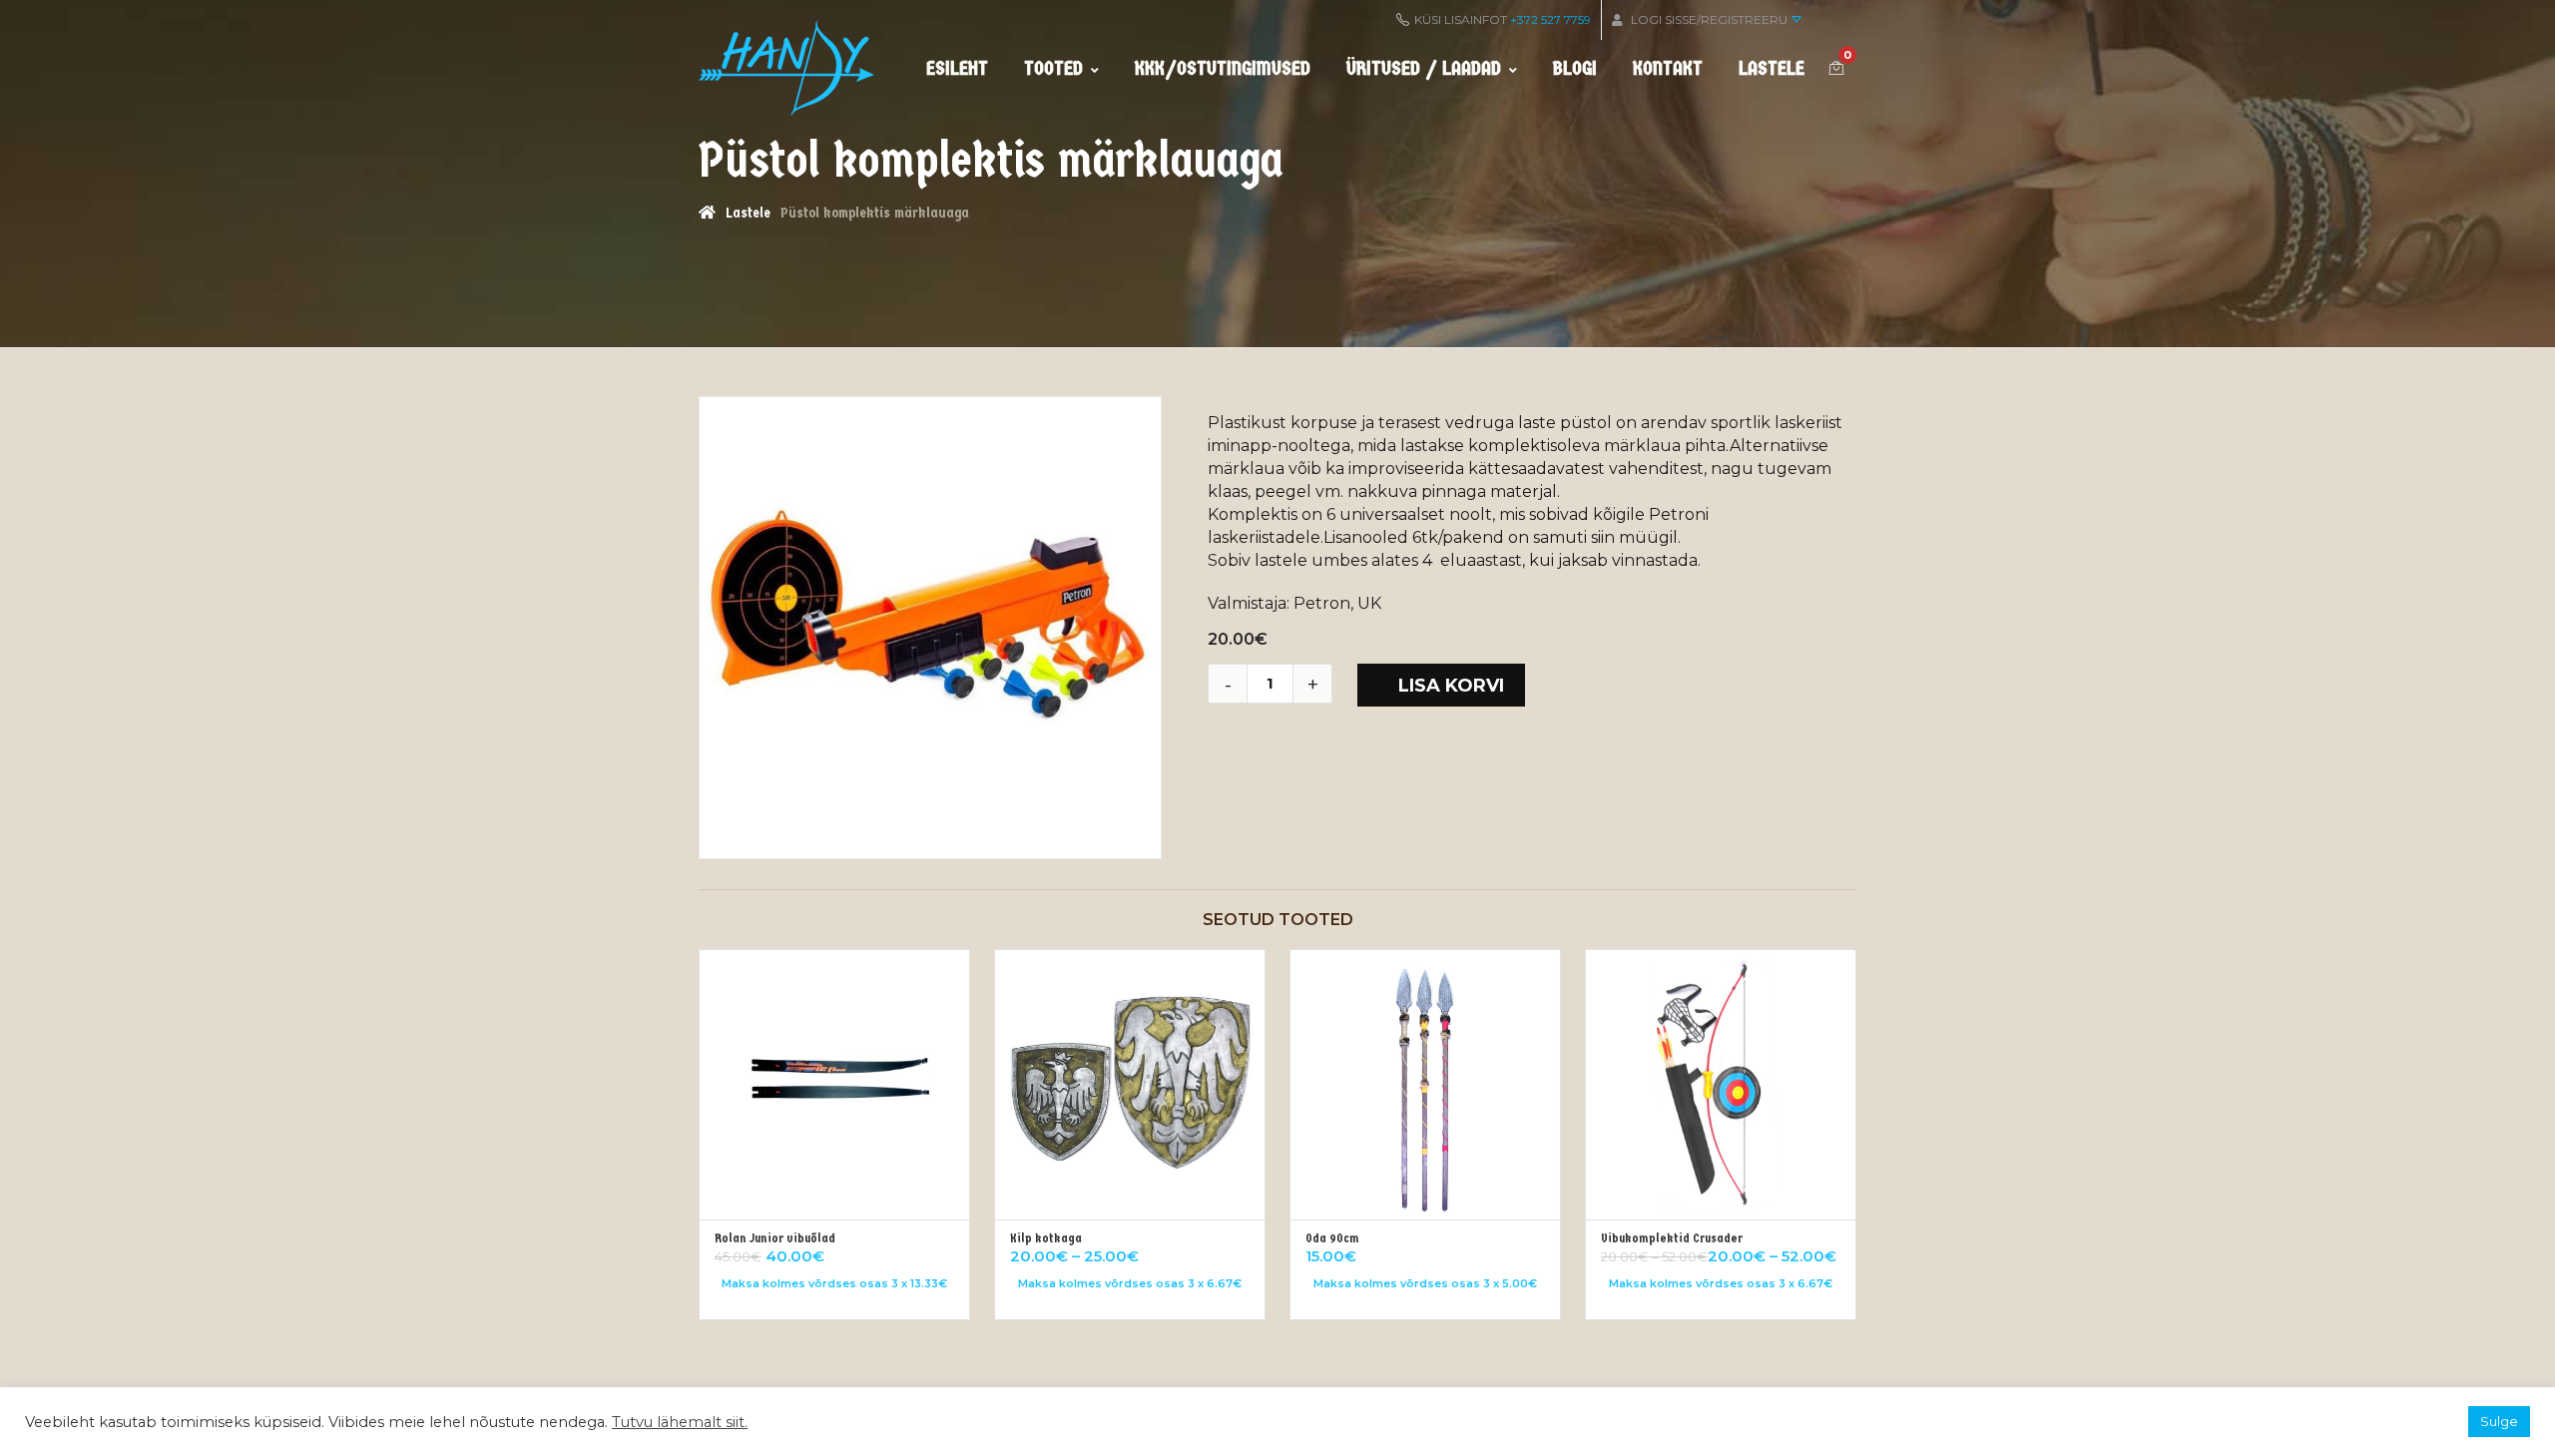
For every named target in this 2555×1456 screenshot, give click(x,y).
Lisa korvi (1451, 686)
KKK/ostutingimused (1223, 68)
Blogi (1575, 68)
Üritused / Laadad (1424, 68)
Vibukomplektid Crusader (1672, 1238)
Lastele (1772, 68)
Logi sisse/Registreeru (1709, 19)
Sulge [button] (2499, 1421)
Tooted (1053, 68)
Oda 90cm (1332, 1238)
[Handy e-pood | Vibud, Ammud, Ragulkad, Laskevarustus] (786, 68)
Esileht (957, 68)
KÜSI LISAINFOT (1503, 19)
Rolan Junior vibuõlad (775, 1238)
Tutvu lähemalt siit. (680, 1422)
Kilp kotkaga (1046, 1238)
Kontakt (1668, 68)
